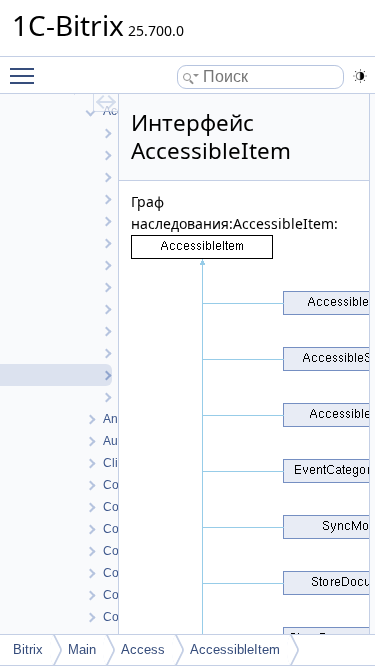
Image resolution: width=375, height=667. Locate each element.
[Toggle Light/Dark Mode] (360, 76)
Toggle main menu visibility (26, 75)
